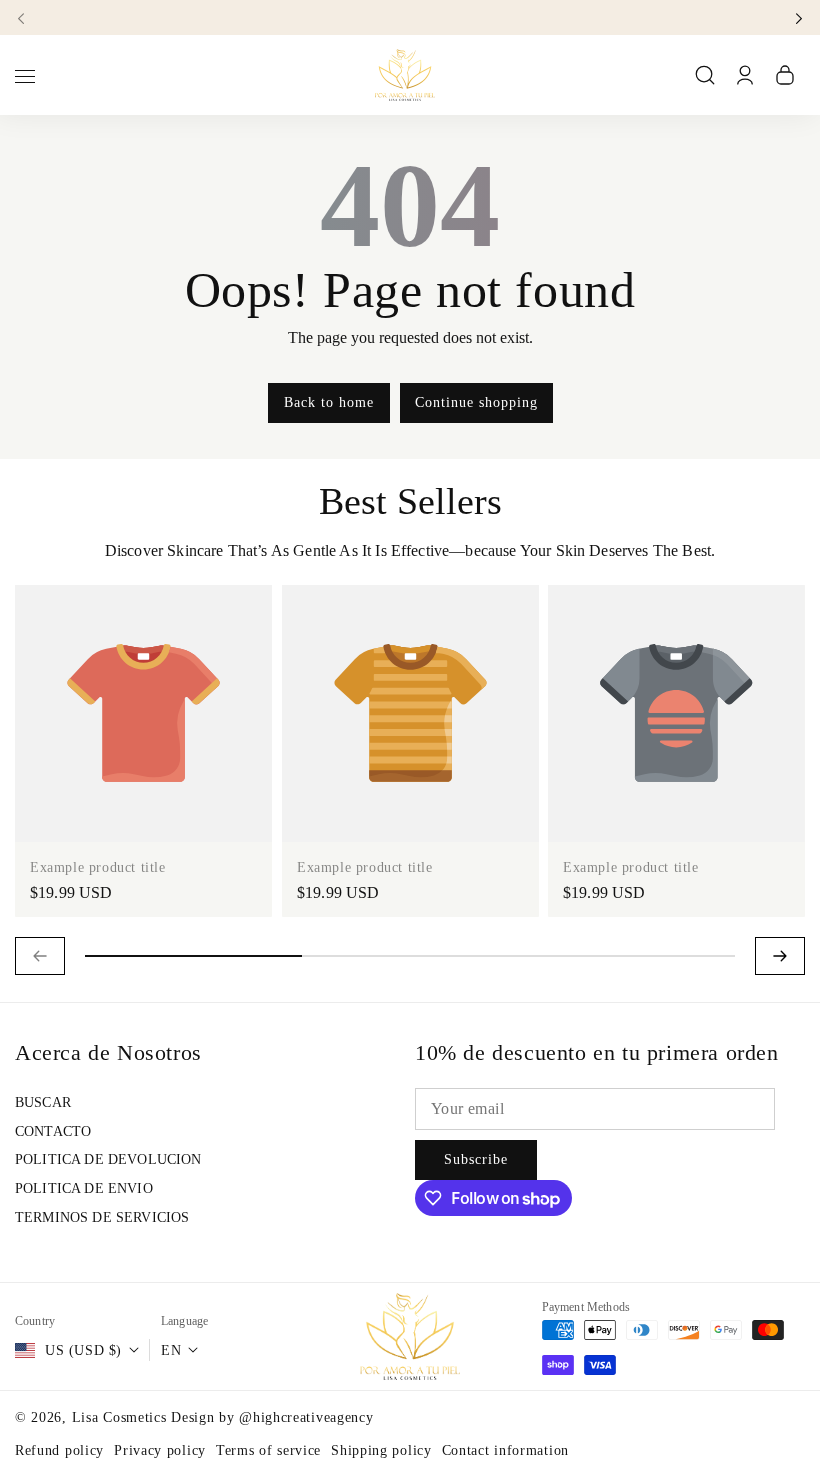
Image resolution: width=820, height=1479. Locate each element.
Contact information (505, 1450)
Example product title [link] (98, 867)
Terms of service (268, 1450)
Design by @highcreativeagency (272, 1417)
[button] (27, 17)
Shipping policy (381, 1450)
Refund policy (59, 1450)
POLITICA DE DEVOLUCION (108, 1159)
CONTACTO (53, 1131)
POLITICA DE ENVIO (84, 1188)
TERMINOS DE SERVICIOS (102, 1217)
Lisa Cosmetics (122, 1417)
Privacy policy (160, 1450)
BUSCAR (43, 1102)
